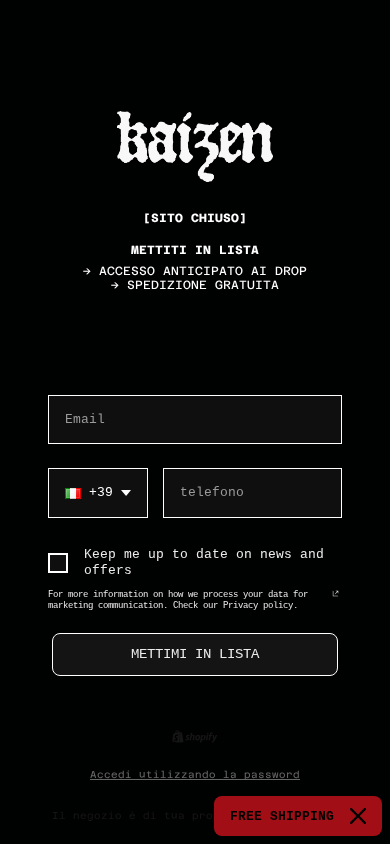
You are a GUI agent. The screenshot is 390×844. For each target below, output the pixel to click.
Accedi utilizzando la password (195, 774)
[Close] (358, 816)
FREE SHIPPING (282, 816)
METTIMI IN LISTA (195, 654)
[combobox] (98, 493)
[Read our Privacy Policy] (335, 599)
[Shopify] (194, 736)
